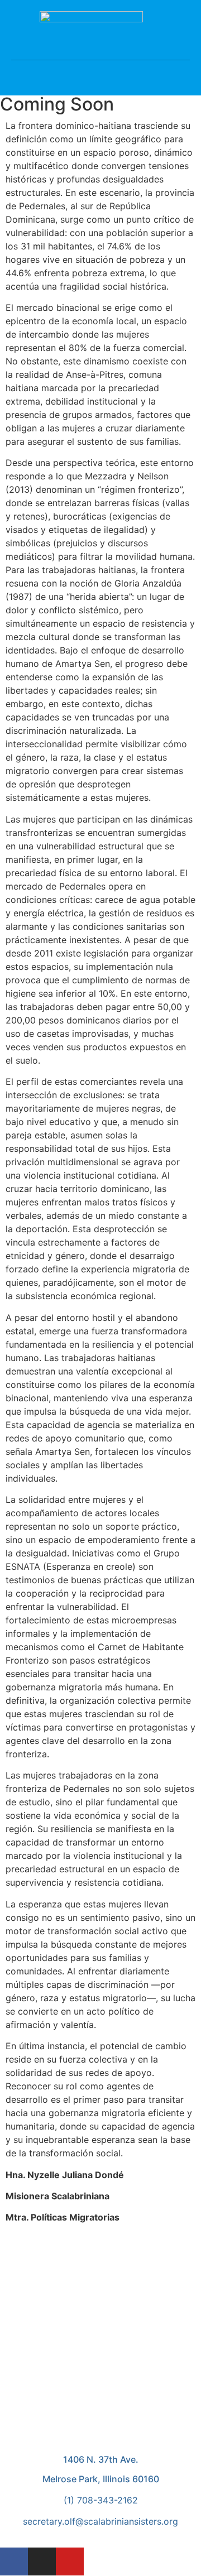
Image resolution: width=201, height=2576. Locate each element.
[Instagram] (42, 2561)
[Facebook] (14, 2561)
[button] (100, 69)
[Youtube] (70, 2561)
